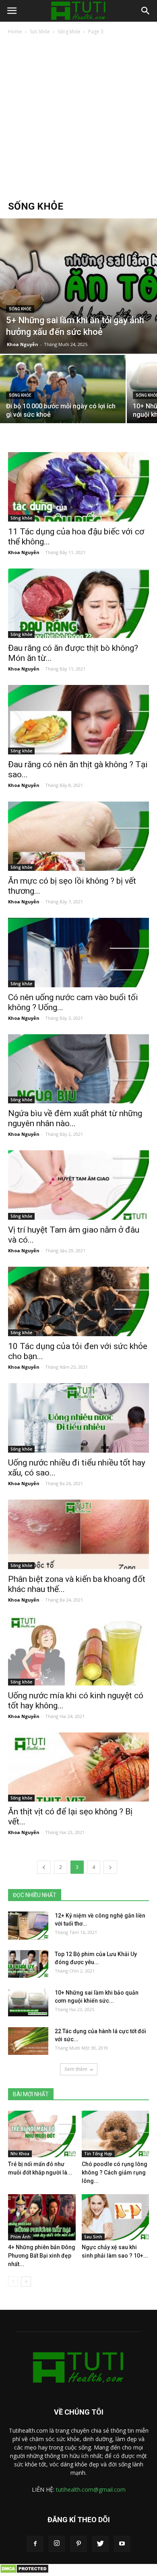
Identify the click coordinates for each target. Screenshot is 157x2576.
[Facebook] (35, 2544)
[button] (146, 11)
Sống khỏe (69, 32)
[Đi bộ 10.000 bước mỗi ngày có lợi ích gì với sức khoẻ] (63, 402)
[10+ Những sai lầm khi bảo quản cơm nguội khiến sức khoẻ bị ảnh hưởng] (28, 2002)
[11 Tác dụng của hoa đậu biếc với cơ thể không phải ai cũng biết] (78, 487)
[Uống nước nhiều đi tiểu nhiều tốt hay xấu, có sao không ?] (78, 1418)
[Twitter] (100, 2544)
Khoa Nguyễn (23, 344)
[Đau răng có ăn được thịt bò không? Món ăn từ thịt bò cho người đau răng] (78, 603)
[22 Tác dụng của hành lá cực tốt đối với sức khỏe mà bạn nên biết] (28, 2041)
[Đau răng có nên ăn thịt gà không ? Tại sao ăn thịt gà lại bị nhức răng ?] (78, 720)
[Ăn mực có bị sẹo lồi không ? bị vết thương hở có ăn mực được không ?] (78, 836)
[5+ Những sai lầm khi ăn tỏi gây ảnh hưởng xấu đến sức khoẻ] (78, 286)
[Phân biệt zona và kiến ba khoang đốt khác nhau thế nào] (78, 1534)
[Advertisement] (78, 118)
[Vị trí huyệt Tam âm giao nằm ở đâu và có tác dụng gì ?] (78, 1185)
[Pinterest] (78, 2544)
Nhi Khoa (20, 2154)
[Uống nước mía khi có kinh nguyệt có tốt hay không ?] (78, 1651)
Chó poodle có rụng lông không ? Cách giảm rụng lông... (115, 2172)
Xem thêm (76, 2069)
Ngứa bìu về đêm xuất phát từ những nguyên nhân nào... (75, 1118)
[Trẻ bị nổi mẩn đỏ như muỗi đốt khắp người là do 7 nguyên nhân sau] (42, 2134)
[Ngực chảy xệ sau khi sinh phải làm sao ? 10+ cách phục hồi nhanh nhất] (116, 2217)
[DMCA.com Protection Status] (24, 2572)
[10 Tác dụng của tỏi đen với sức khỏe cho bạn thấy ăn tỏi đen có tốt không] (78, 1301)
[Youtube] (122, 2544)
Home (15, 32)
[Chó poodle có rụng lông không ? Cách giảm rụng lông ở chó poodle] (116, 2134)
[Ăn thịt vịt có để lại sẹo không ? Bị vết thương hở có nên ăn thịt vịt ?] (78, 1767)
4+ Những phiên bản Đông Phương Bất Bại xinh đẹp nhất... (42, 2256)
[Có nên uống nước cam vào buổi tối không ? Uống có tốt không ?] (78, 953)
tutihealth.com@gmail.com (91, 2489)
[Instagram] (57, 2544)
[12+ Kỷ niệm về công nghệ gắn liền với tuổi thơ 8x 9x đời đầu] (28, 1926)
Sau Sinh (93, 2237)
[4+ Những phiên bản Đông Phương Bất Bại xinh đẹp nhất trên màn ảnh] (42, 2217)
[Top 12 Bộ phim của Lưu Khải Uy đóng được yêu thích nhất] (28, 1964)
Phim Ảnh (21, 2237)
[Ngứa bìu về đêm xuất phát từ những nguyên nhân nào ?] (78, 1069)
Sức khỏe (40, 32)
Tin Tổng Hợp (98, 2154)
